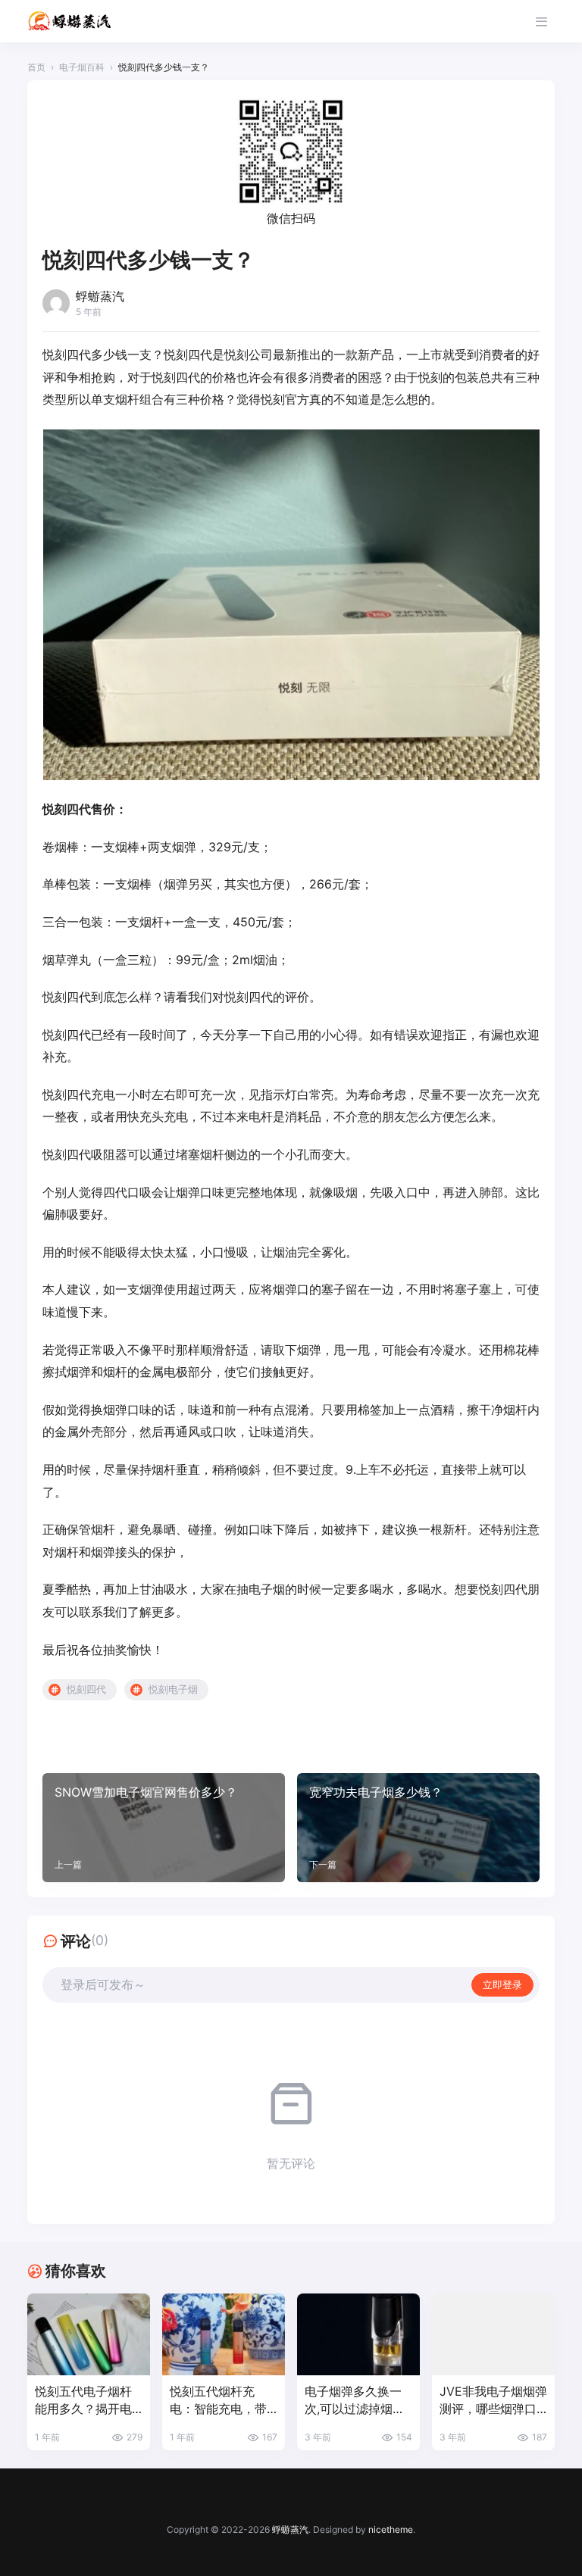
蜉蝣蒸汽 (290, 2529)
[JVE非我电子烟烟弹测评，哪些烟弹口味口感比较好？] (493, 2334)
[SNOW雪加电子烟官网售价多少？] (164, 1828)
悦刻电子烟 (173, 1689)
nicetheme (391, 2529)
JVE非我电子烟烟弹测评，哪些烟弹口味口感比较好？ (493, 2401)
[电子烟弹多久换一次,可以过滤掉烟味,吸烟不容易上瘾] (358, 2334)
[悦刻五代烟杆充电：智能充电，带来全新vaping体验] (224, 2334)
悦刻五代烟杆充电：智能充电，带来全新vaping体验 (219, 2401)
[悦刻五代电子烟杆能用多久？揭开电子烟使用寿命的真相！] (89, 2334)
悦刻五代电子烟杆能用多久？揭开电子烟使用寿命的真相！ (83, 2401)
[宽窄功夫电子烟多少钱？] (418, 1828)
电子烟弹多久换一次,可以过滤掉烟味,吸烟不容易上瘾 (356, 2401)
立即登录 (502, 1984)
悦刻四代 (86, 1689)
